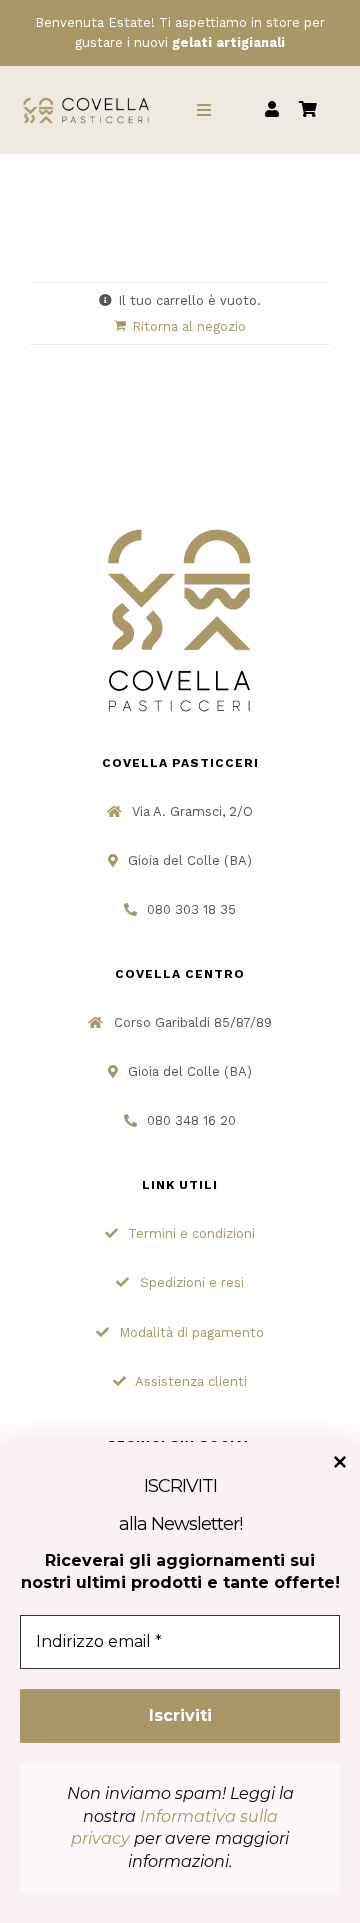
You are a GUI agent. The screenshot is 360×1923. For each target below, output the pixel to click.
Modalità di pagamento (191, 1332)
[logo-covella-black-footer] (180, 527)
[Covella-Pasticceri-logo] (86, 100)
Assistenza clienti (191, 1381)
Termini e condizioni (191, 1233)
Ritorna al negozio (189, 326)
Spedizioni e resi (192, 1282)
